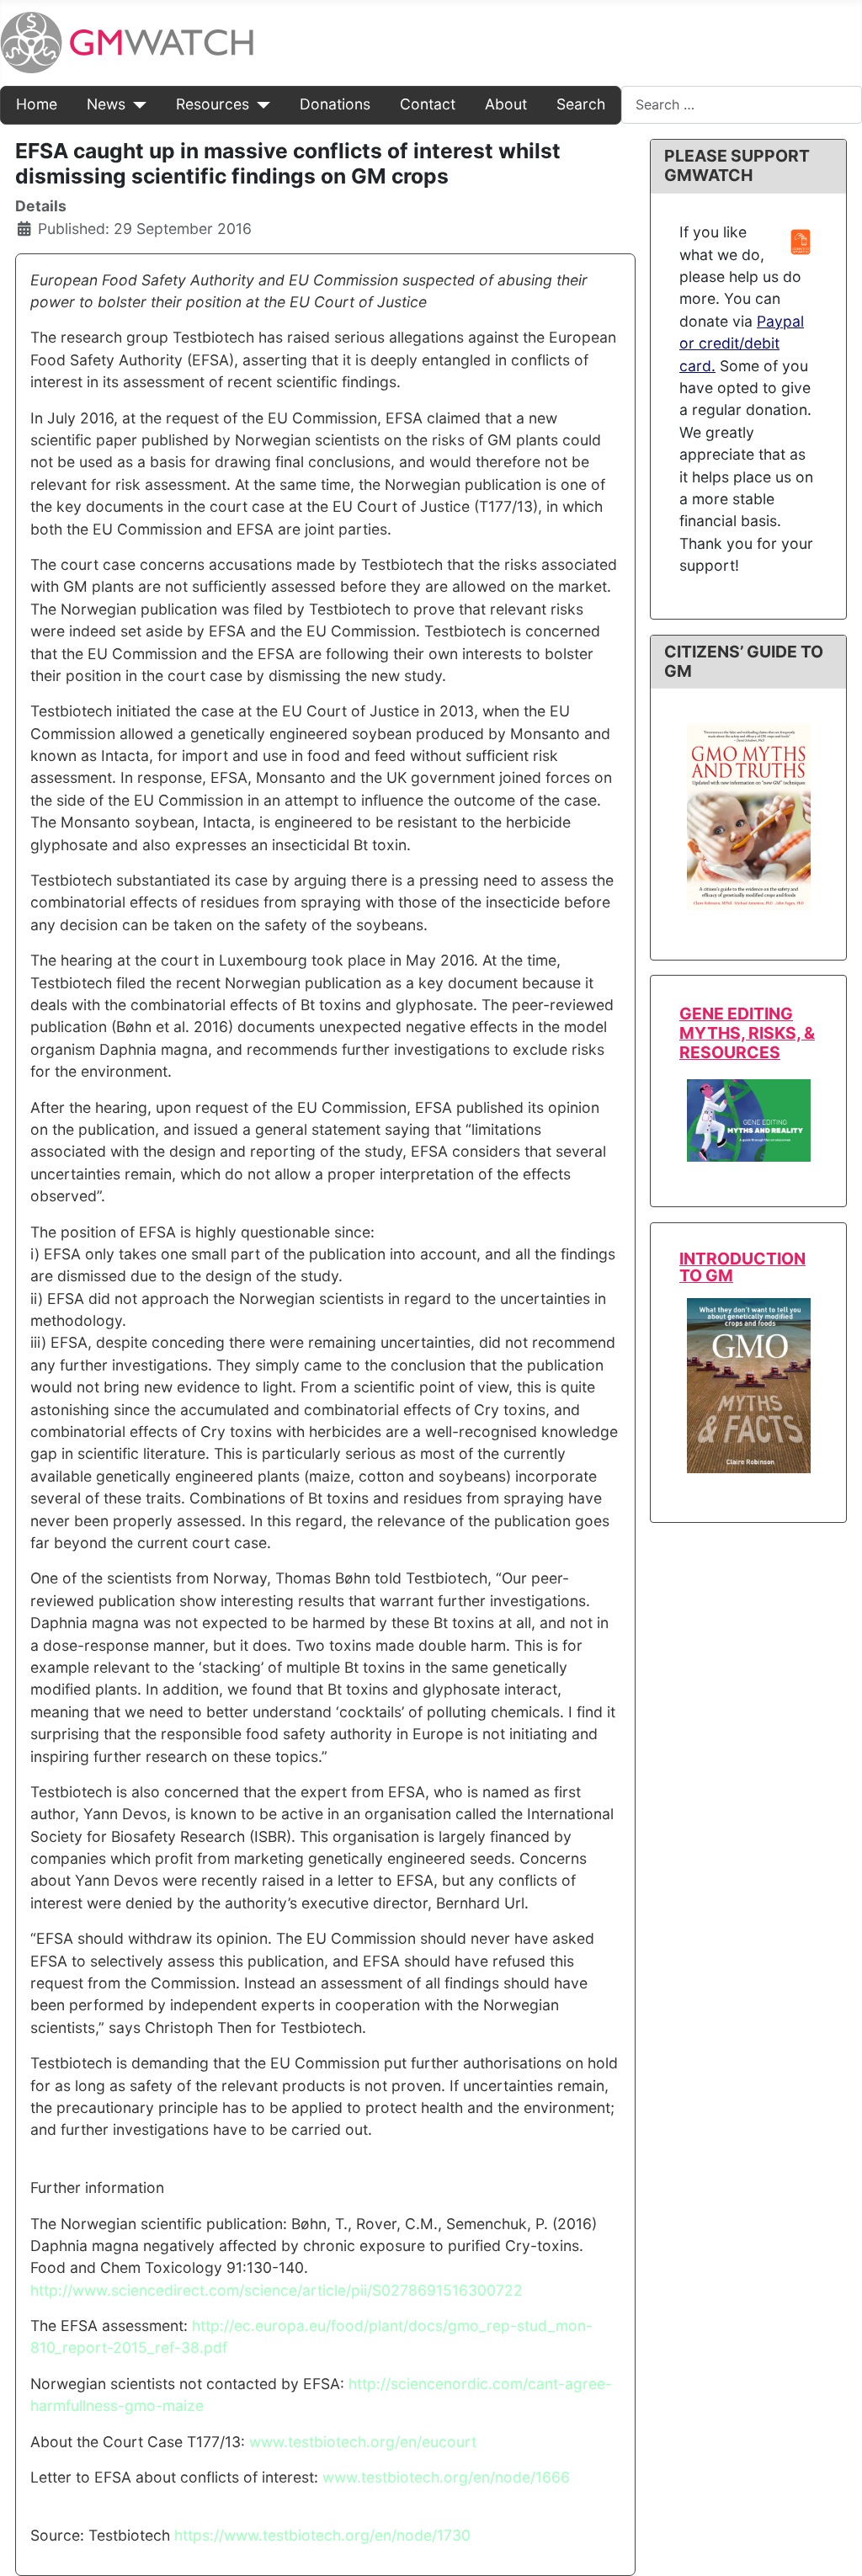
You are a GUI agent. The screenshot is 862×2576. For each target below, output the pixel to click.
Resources (213, 104)
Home (37, 104)
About (506, 104)
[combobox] (742, 105)
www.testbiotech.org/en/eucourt (363, 2442)
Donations (335, 104)
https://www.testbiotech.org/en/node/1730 (322, 2535)
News (106, 104)
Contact (428, 104)
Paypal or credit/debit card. (742, 343)
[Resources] (260, 104)
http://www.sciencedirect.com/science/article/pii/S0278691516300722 (277, 2290)
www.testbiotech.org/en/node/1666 (446, 2477)
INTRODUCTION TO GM (742, 1267)
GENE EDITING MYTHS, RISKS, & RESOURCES (747, 1033)
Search (581, 104)
